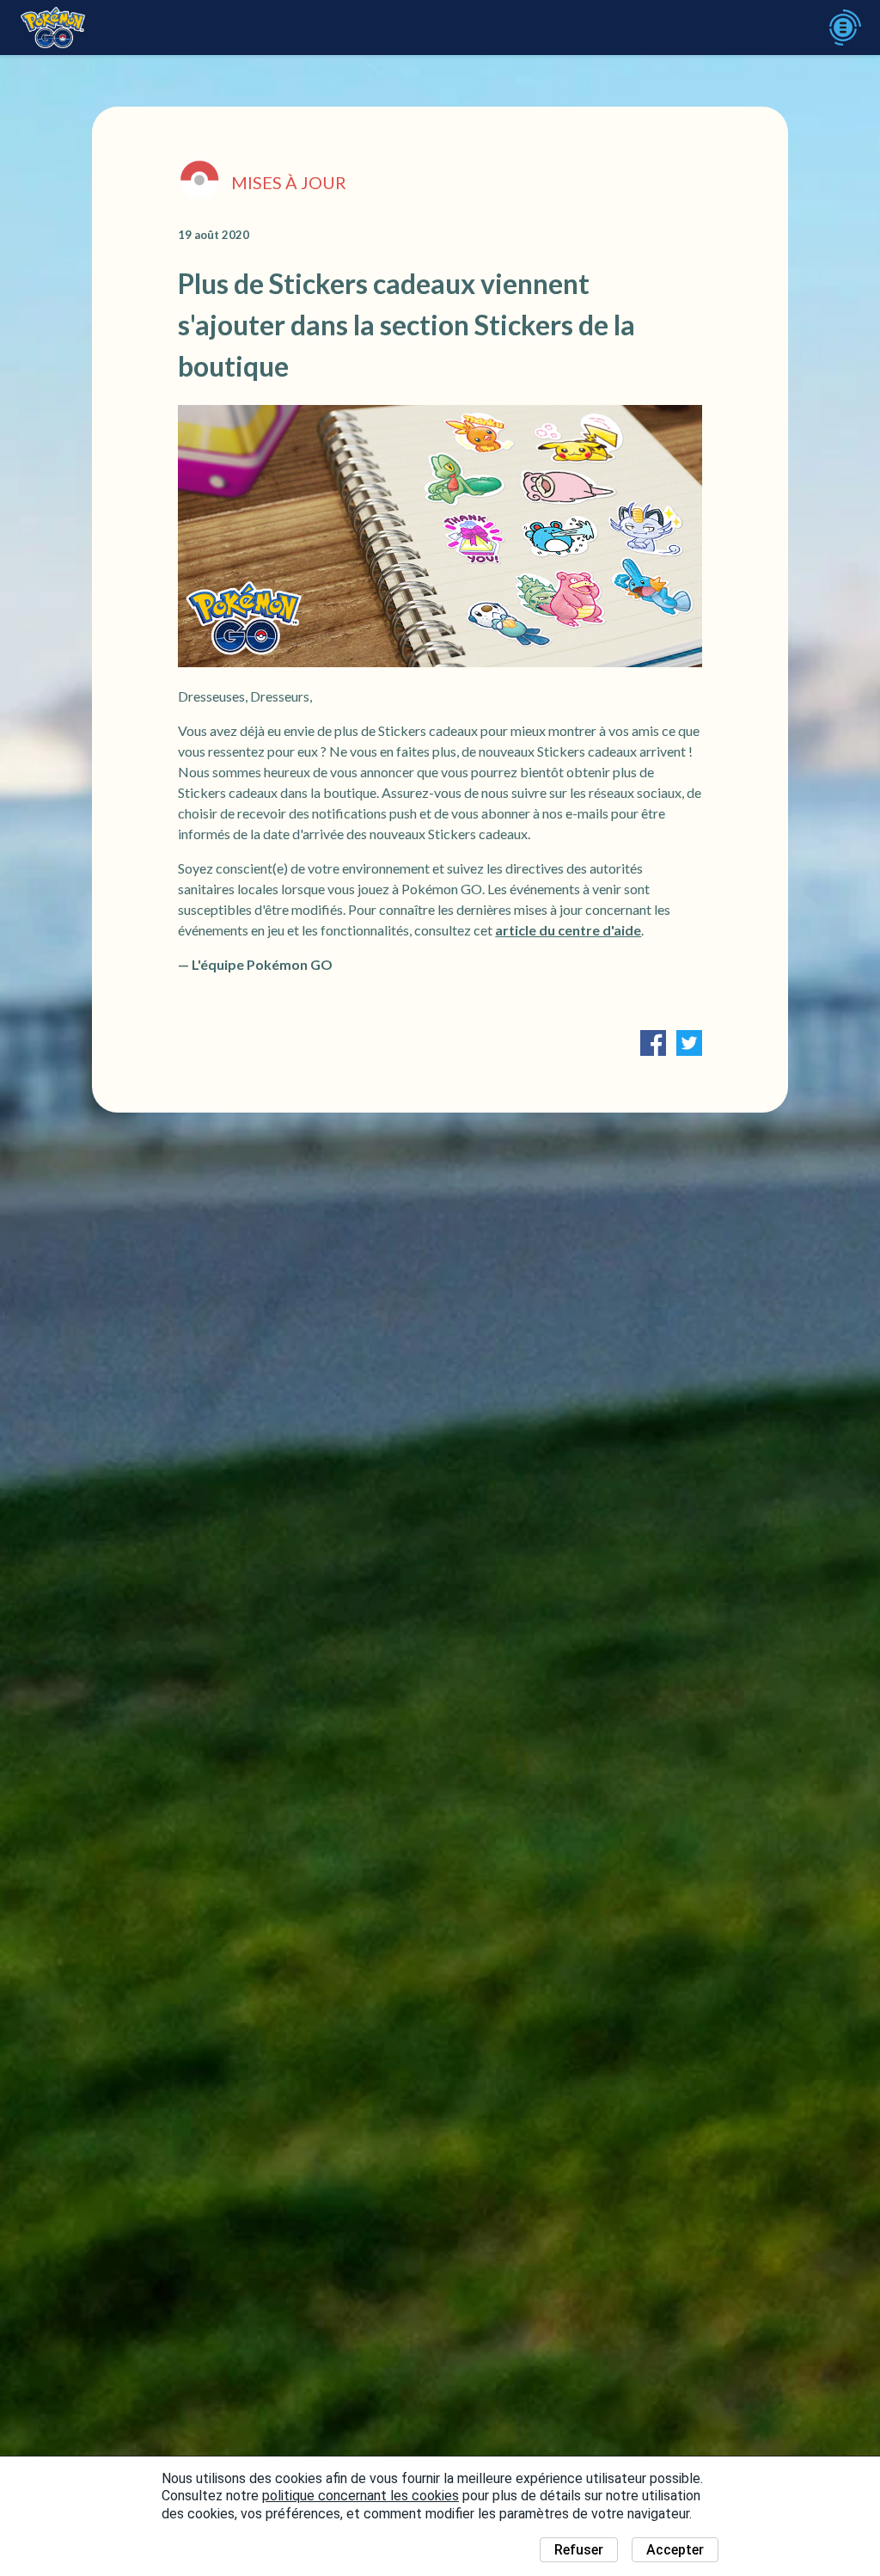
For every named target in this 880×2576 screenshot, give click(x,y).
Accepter (675, 2550)
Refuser (579, 2550)
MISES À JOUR (289, 182)
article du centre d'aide (568, 930)
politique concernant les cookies (361, 2496)
